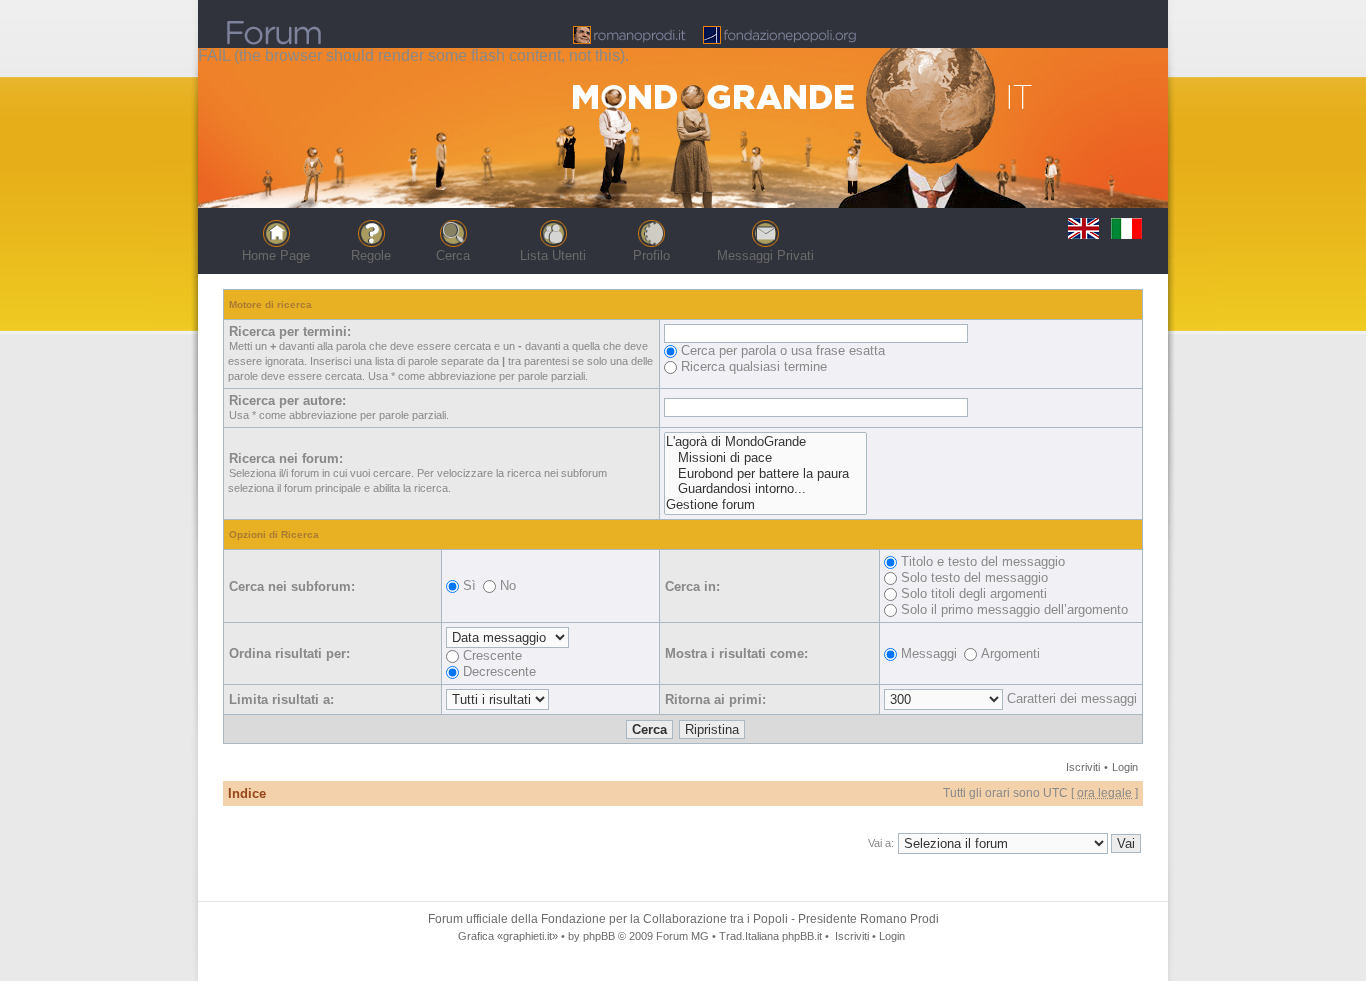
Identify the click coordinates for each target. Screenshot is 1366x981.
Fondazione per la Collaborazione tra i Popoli (664, 919)
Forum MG (682, 936)
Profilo (651, 255)
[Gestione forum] (765, 505)
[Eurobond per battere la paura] (765, 474)
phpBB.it (802, 936)
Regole (371, 255)
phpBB (599, 936)
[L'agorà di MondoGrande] (765, 442)
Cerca (453, 255)
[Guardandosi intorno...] (765, 489)
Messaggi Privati (765, 255)
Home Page (276, 255)
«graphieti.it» (527, 936)
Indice (247, 793)
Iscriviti (1083, 767)
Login (1125, 767)
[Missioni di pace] (765, 458)
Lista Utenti (553, 255)
